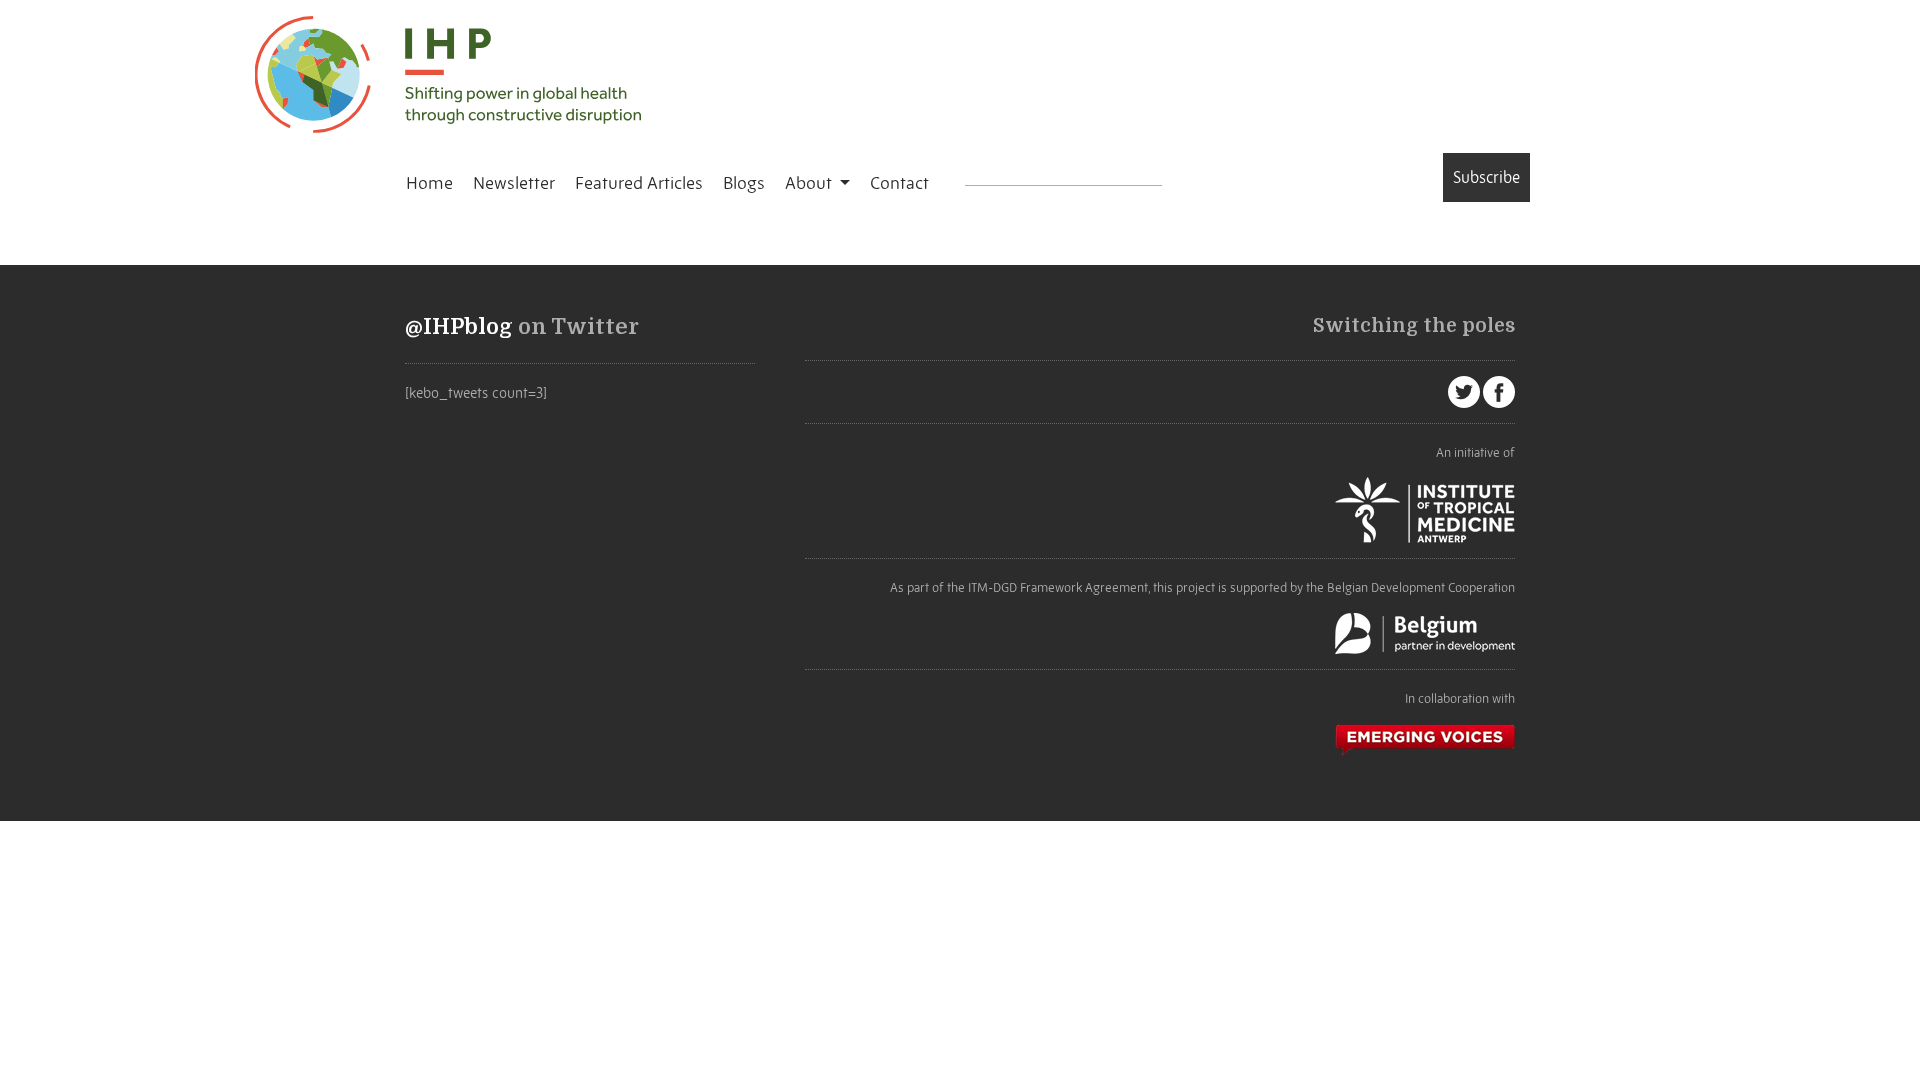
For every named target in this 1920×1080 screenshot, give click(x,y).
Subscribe (1486, 177)
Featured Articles (639, 183)
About (810, 183)
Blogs (744, 183)
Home (429, 183)
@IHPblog (459, 327)
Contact (899, 183)
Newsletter (514, 183)
